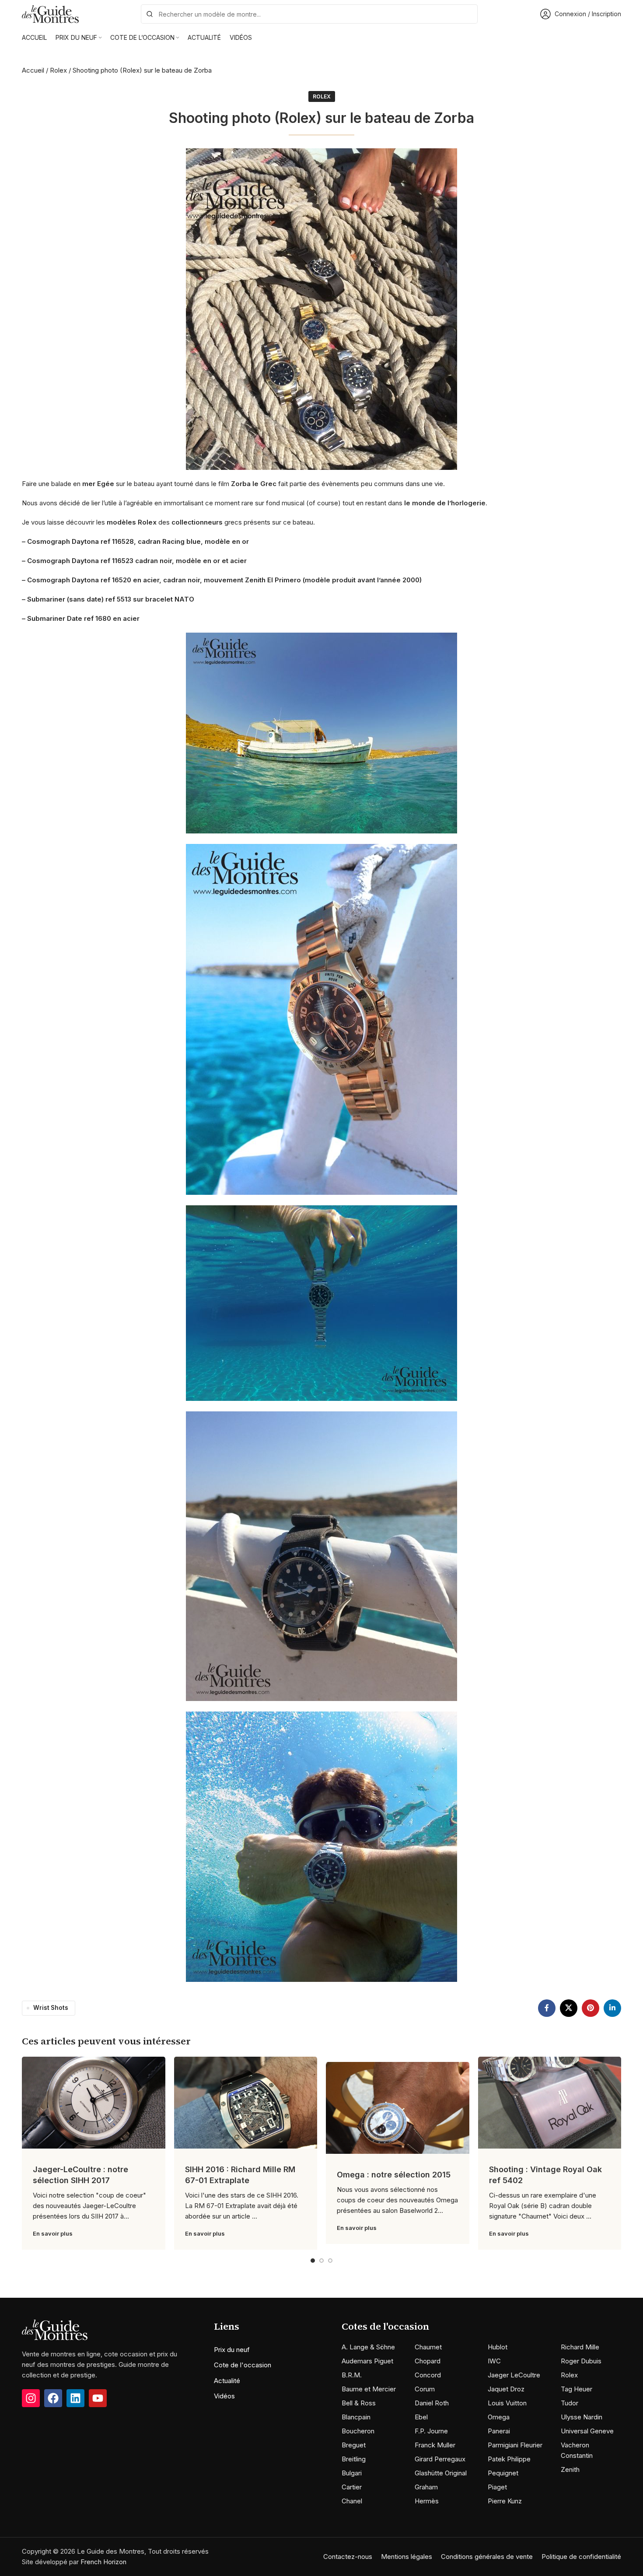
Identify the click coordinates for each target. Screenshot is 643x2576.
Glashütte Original (441, 2473)
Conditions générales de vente (487, 2557)
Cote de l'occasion (243, 2365)
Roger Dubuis (581, 2361)
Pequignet (503, 2473)
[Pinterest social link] (591, 2008)
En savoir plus (53, 2233)
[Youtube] (98, 2398)
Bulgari (352, 2473)
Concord (428, 2375)
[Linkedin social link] (612, 2008)
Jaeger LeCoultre (514, 2375)
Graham (426, 2487)
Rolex (58, 70)
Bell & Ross (359, 2403)
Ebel (421, 2417)
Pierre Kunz (505, 2501)
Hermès (427, 2501)
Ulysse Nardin (582, 2417)
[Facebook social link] (547, 2008)
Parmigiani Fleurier (515, 2445)
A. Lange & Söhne (368, 2347)
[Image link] (55, 2329)
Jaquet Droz (506, 2389)
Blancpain (356, 2417)
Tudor (570, 2403)
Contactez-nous (348, 2557)
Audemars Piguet (367, 2361)
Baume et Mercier (369, 2389)
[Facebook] (53, 2398)
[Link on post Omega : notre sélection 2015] (398, 2108)
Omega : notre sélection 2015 (394, 2175)
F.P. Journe (431, 2431)
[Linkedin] (75, 2398)
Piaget (497, 2487)
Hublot (498, 2347)
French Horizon (103, 2562)
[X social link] (569, 2008)
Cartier (352, 2487)
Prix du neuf (232, 2350)
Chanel (352, 2501)
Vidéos (224, 2396)
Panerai (499, 2431)
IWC (494, 2361)
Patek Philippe (509, 2459)
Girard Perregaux (440, 2459)
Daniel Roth (432, 2403)
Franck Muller (435, 2445)
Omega (499, 2417)
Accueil (33, 70)
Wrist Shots (51, 2008)
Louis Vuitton (507, 2403)
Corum (425, 2389)
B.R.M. (352, 2375)
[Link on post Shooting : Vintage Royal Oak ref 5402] (550, 2103)
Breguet (354, 2445)
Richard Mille (580, 2347)
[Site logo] (50, 13)
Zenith (570, 2469)
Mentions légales (407, 2557)
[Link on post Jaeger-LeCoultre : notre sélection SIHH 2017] (94, 2103)
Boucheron (358, 2431)
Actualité (227, 2381)
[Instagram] (31, 2398)
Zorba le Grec (254, 484)
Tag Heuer (577, 2389)
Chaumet (428, 2347)
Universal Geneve (587, 2431)
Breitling (354, 2459)
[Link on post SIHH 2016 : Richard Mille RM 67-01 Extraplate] (246, 2103)
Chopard (428, 2361)
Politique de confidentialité (581, 2557)
